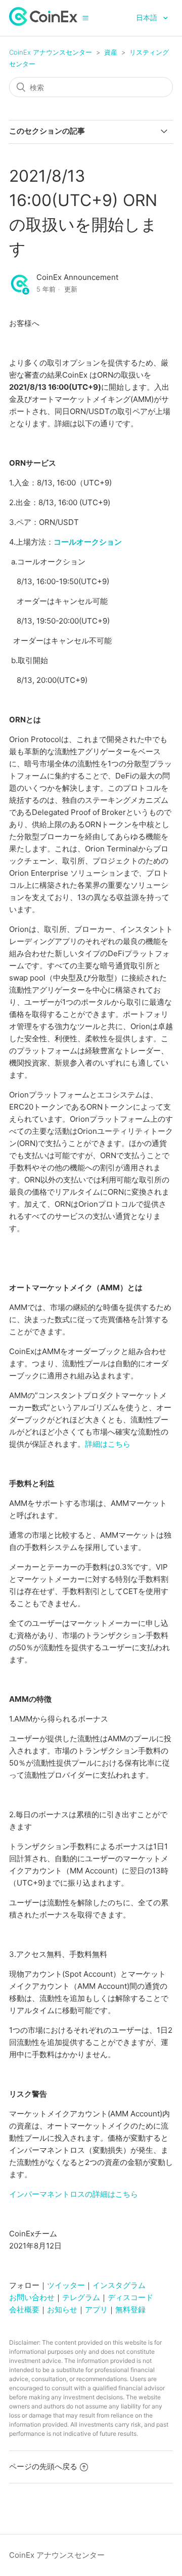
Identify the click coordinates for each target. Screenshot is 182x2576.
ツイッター (66, 2285)
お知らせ (62, 2309)
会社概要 (24, 2309)
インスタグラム (119, 2285)
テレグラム (81, 2297)
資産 (111, 52)
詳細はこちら (108, 1444)
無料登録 (130, 2309)
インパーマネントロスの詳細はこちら (74, 2194)
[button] (85, 18)
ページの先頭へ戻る (43, 2466)
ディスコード (130, 2297)
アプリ (96, 2309)
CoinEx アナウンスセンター (51, 52)
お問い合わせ (32, 2297)
